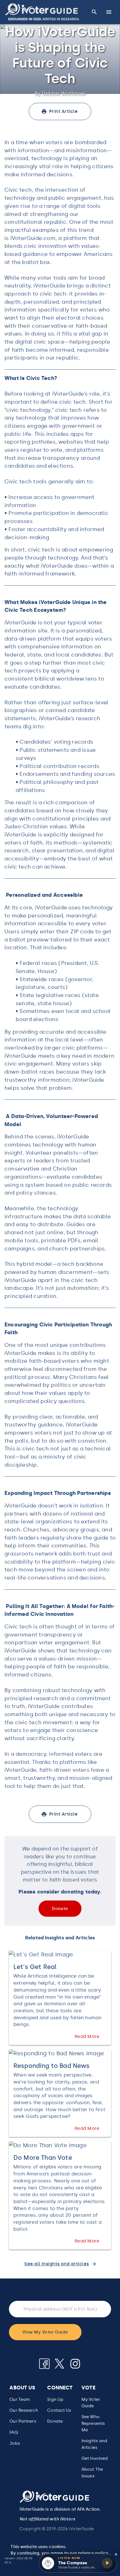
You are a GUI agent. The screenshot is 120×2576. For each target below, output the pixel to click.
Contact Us (59, 2410)
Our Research (24, 2410)
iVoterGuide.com (33, 238)
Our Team (20, 2399)
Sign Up (55, 2399)
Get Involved (95, 2458)
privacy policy (93, 2553)
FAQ (14, 2432)
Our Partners (23, 2421)
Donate (55, 2421)
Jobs (15, 2443)
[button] (42, 12)
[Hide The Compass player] (116, 2554)
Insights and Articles (94, 2444)
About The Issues (92, 2472)
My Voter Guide (91, 2403)
